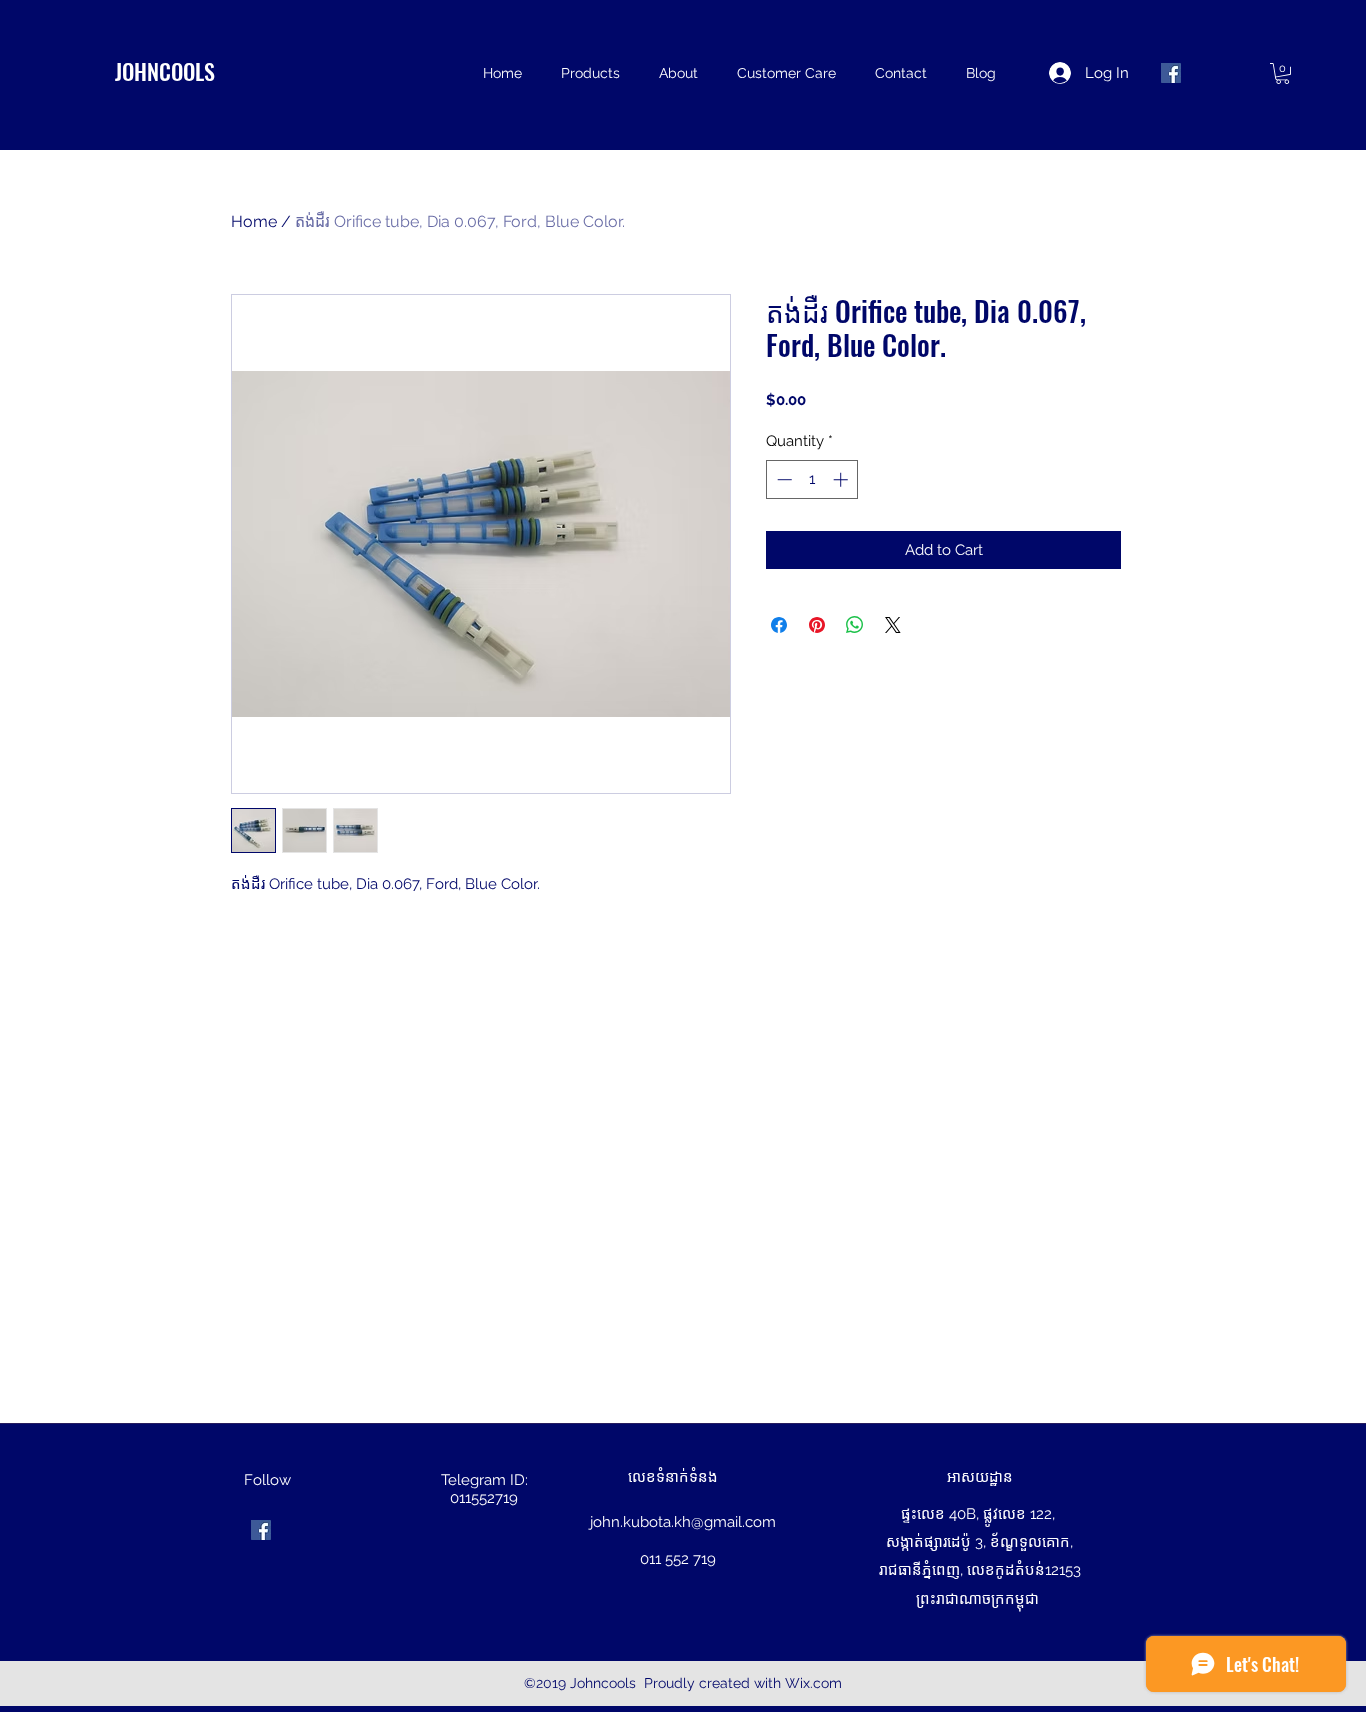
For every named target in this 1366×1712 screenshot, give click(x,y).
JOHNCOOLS (165, 71)
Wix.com (813, 1683)
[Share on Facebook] (779, 625)
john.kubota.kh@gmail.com (683, 1522)
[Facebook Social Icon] (1171, 73)
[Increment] (842, 479)
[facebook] (261, 1530)
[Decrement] (782, 479)
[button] (1282, 73)
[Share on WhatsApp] (855, 625)
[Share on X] (893, 625)
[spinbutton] (812, 479)
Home (254, 221)
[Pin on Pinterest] (817, 625)
